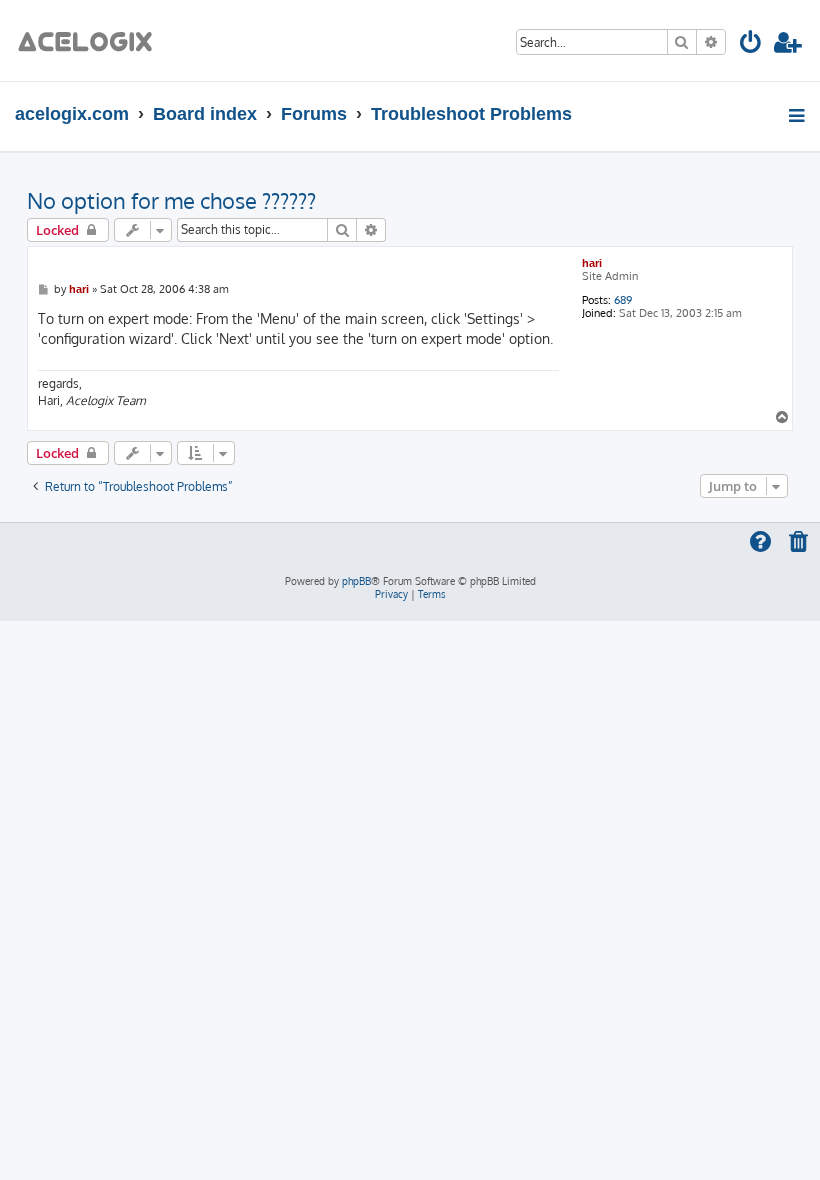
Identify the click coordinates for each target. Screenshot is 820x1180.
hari (592, 263)
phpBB (356, 581)
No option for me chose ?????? (171, 200)
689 (623, 300)
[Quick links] (798, 115)
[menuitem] (751, 45)
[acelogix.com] (91, 40)
